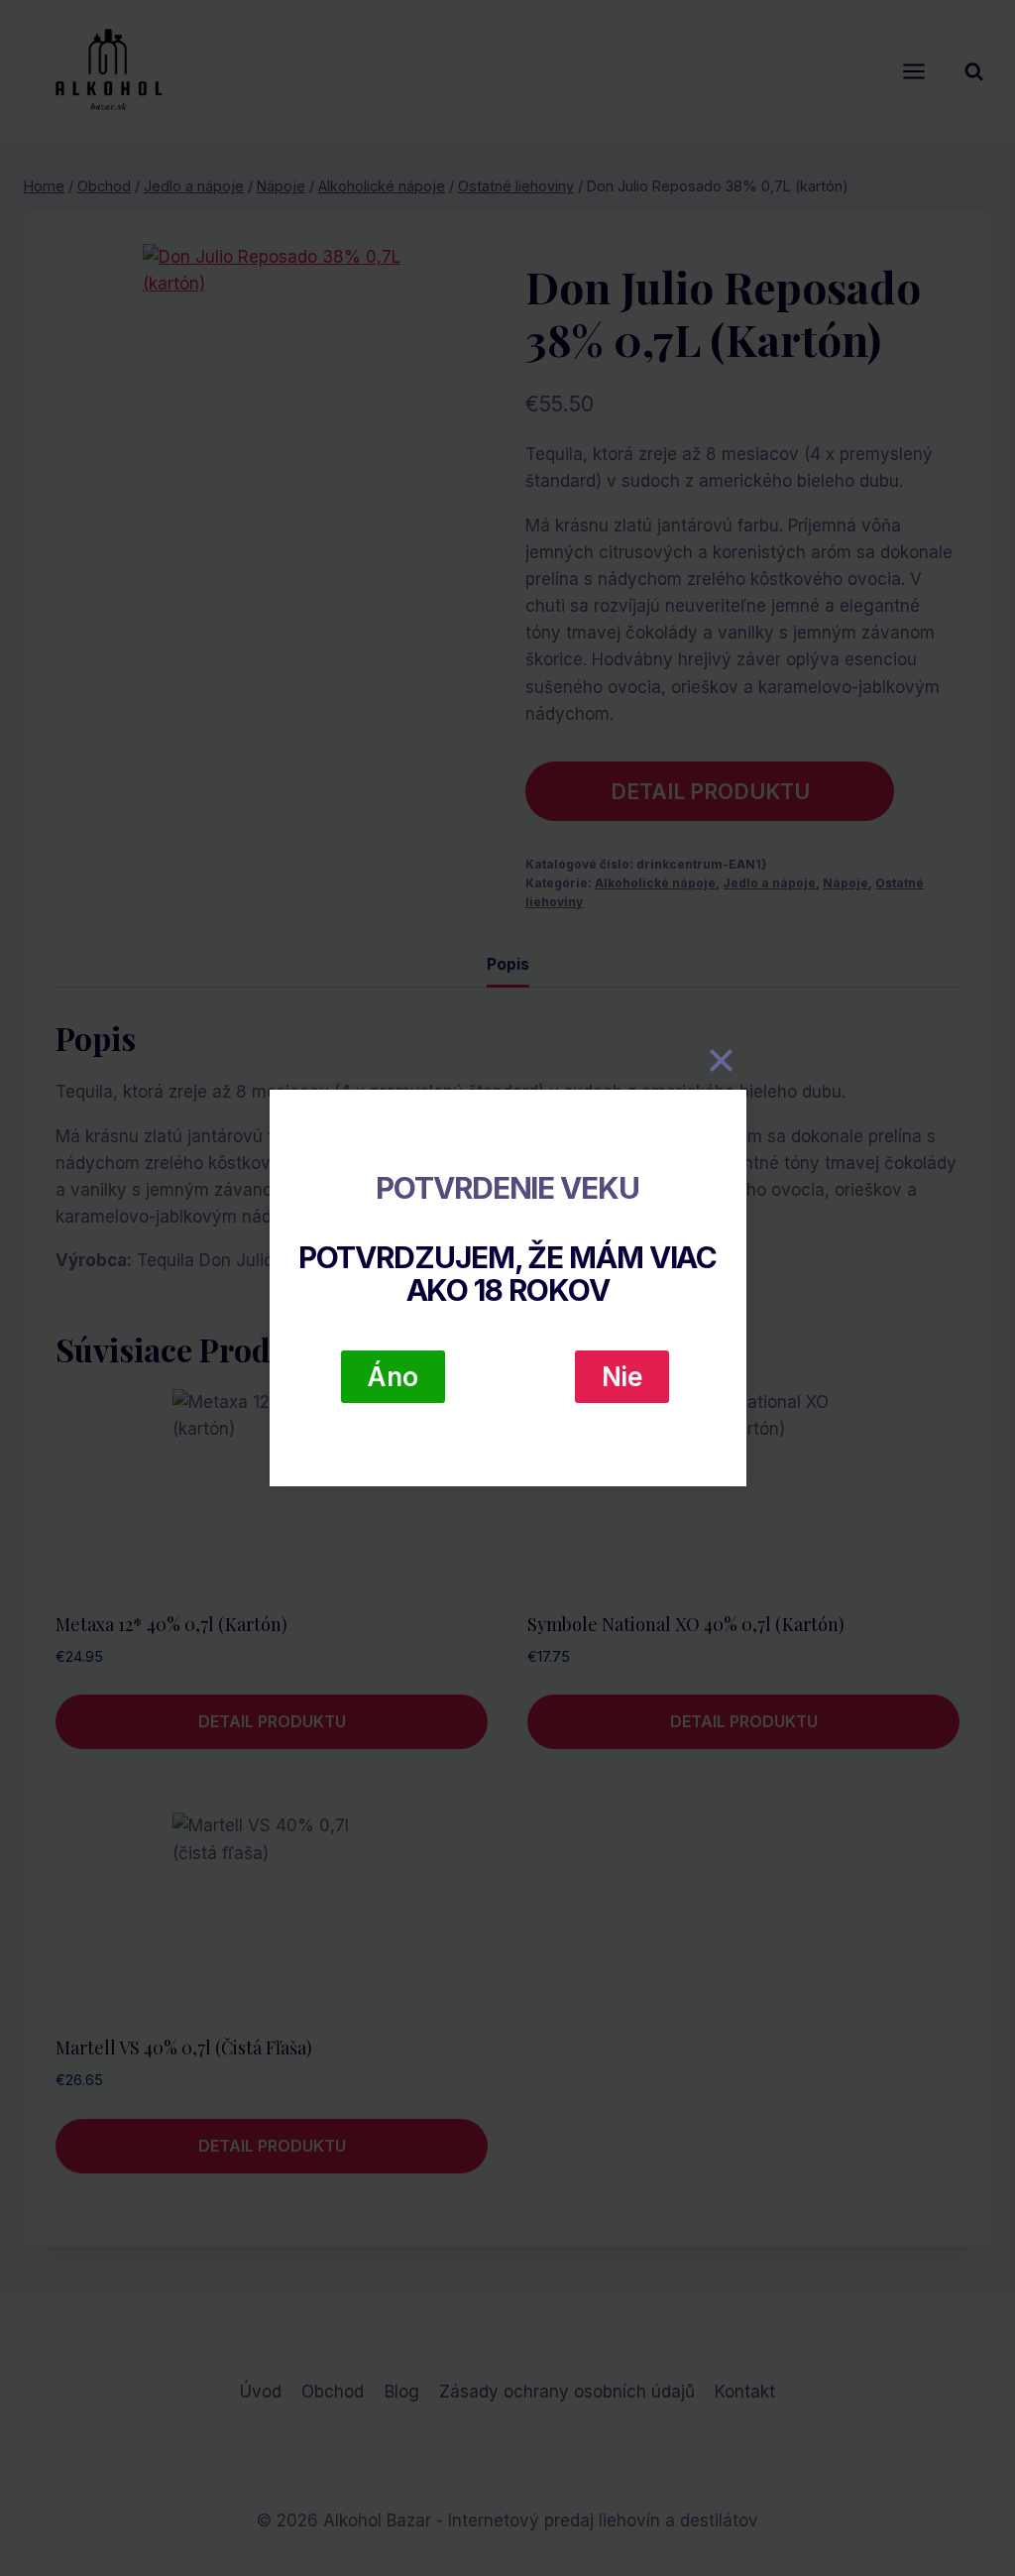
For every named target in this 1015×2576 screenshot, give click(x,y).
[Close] (722, 1060)
